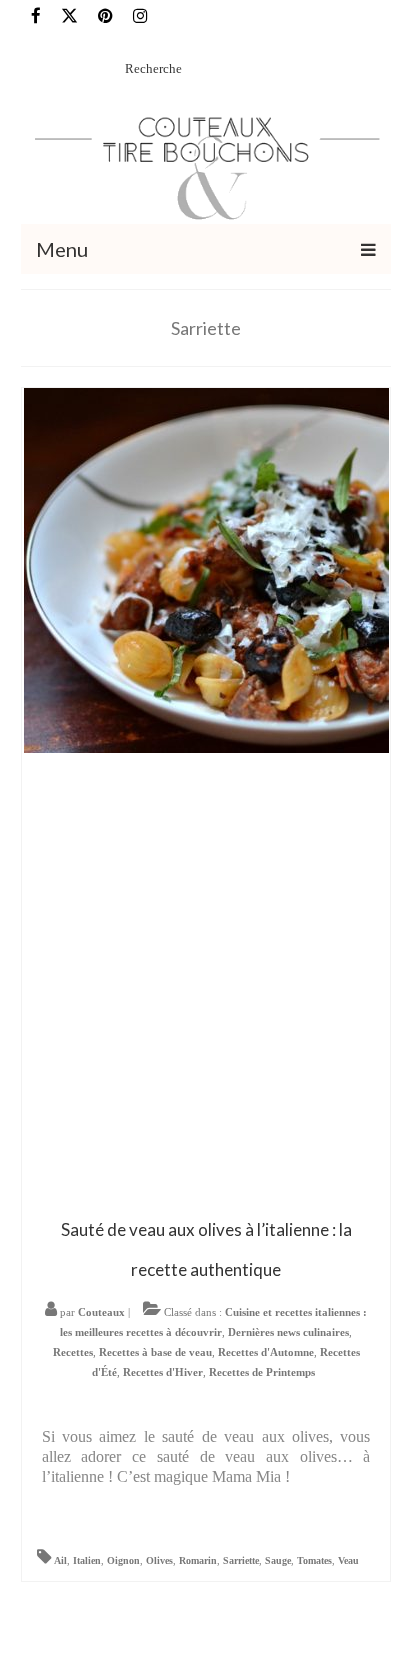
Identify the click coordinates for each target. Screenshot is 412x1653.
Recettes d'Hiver (163, 1372)
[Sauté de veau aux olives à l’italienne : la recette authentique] (206, 568)
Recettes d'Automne (266, 1352)
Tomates (314, 1560)
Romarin (198, 1560)
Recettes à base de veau (155, 1352)
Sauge (278, 1560)
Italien (87, 1560)
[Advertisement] (206, 984)
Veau (348, 1560)
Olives (159, 1560)
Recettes (73, 1352)
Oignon (123, 1560)
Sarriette (241, 1560)
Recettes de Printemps (262, 1372)
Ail (60, 1560)
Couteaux (101, 1312)
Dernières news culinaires (288, 1332)
